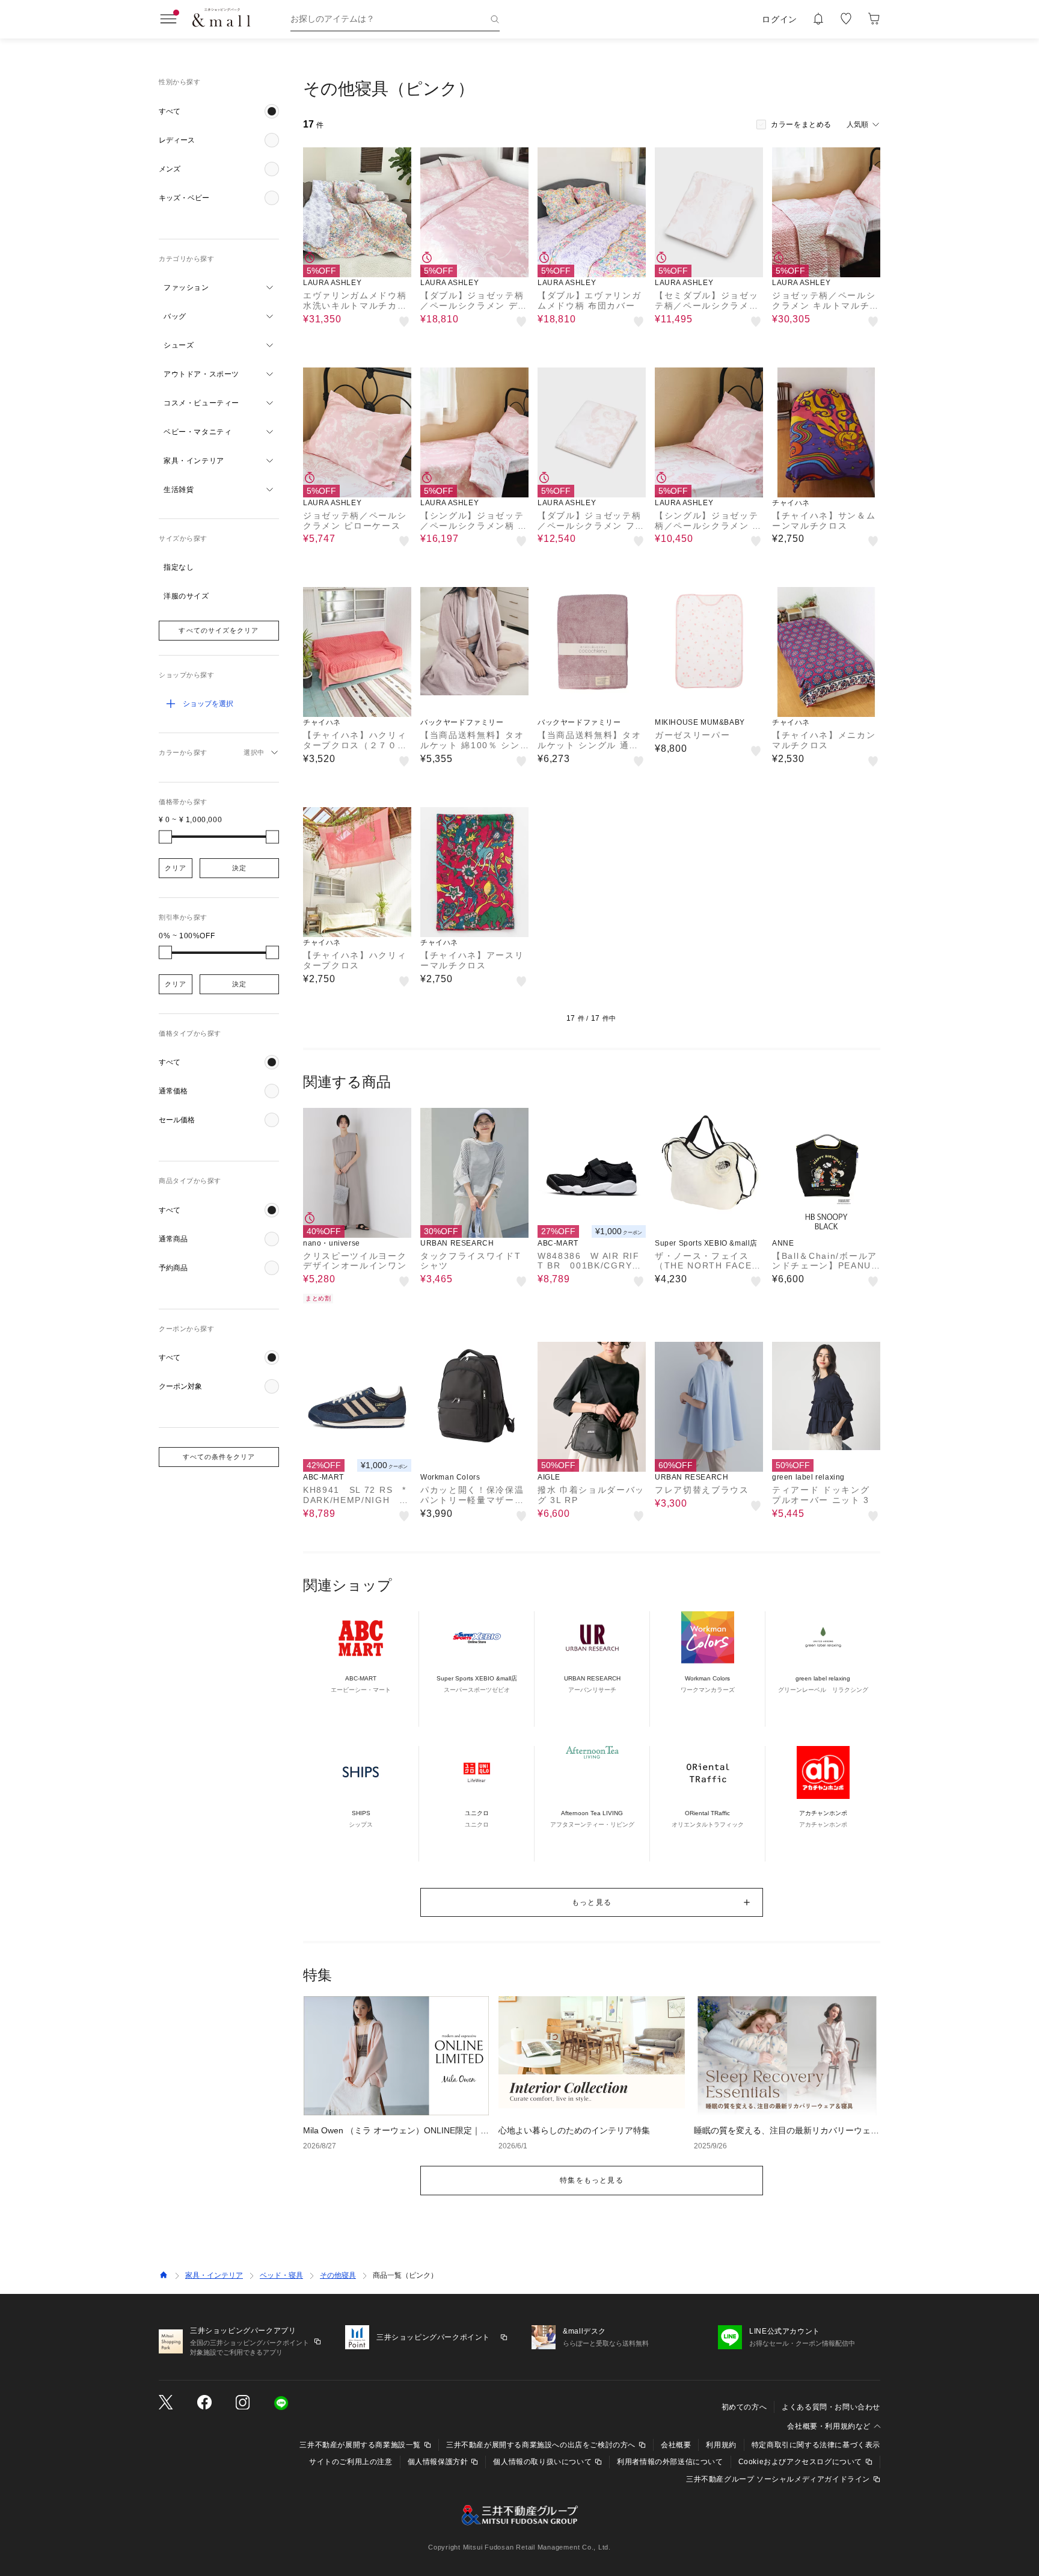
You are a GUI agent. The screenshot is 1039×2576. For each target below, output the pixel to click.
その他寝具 (338, 2275)
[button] (219, 111)
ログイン (780, 19)
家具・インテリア (214, 2275)
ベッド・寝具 (281, 2275)
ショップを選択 (208, 704)
